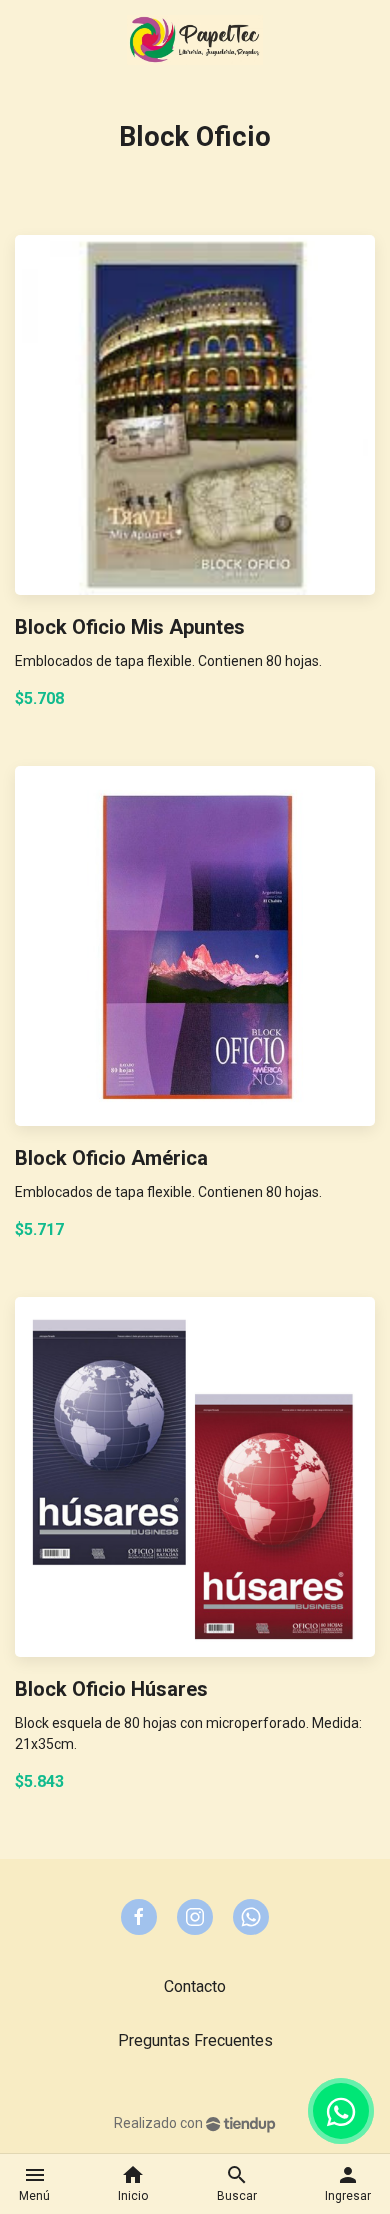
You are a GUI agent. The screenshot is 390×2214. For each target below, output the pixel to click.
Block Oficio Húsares (111, 1689)
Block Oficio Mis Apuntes (130, 627)
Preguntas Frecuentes (195, 2040)
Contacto (195, 1986)
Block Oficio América (111, 1158)
